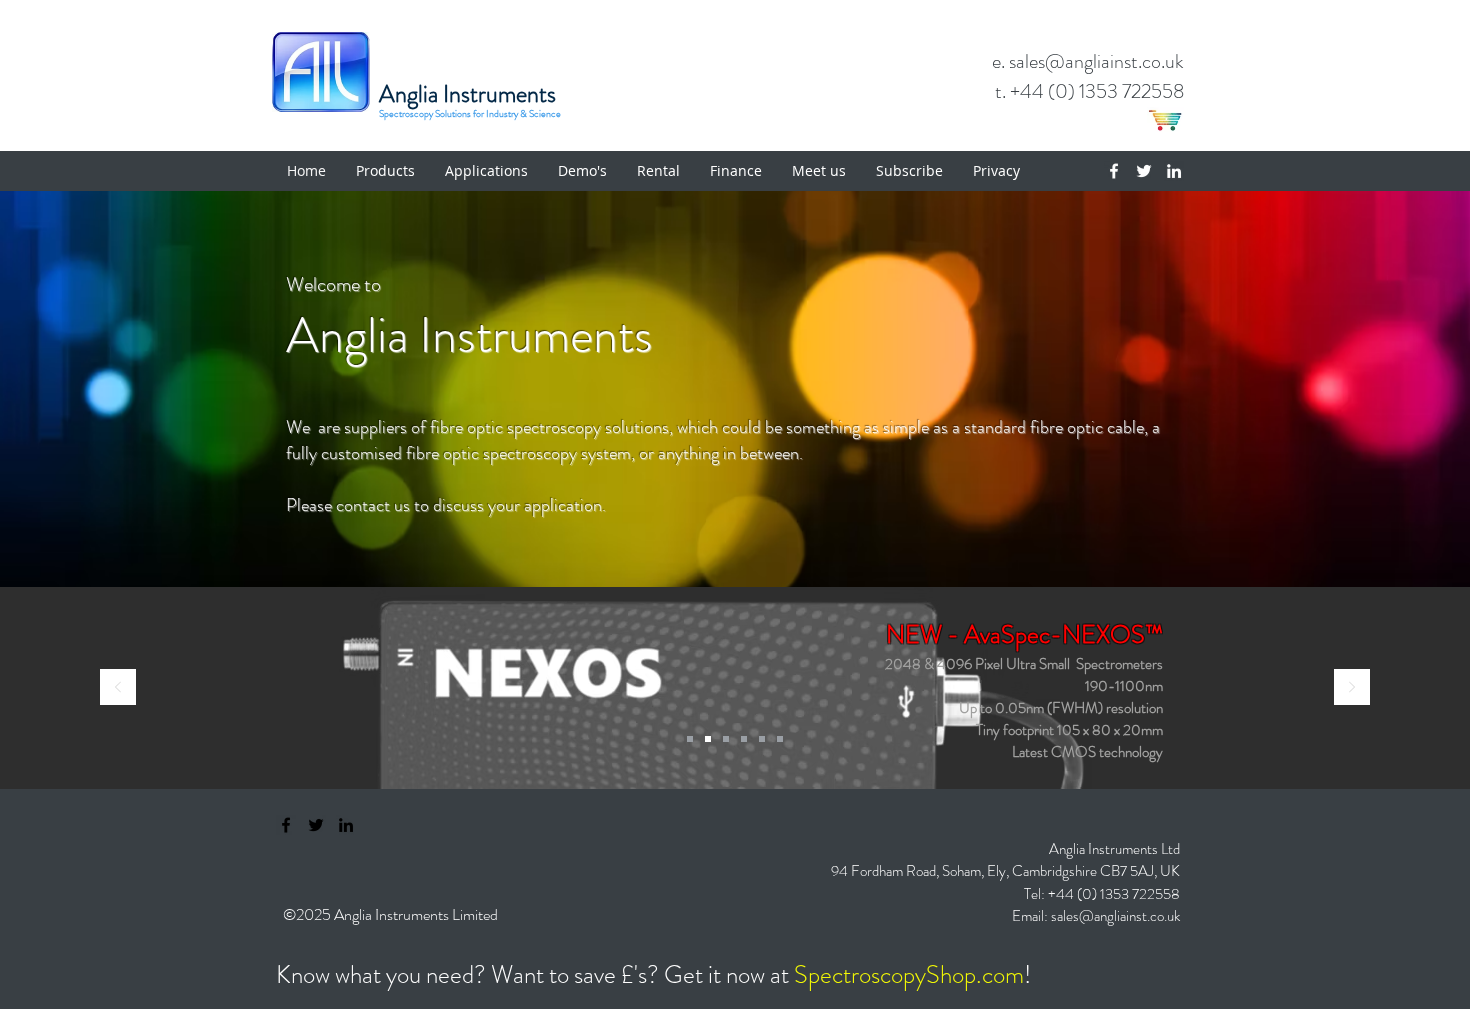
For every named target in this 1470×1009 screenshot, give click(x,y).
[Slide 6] (780, 739)
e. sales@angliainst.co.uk (1088, 61)
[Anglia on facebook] (286, 825)
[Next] (1352, 688)
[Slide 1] (726, 739)
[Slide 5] (690, 739)
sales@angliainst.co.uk (1115, 916)
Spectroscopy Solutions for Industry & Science (470, 114)
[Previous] (118, 688)
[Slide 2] (744, 739)
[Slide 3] (762, 739)
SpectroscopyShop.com (909, 975)
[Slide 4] (708, 739)
